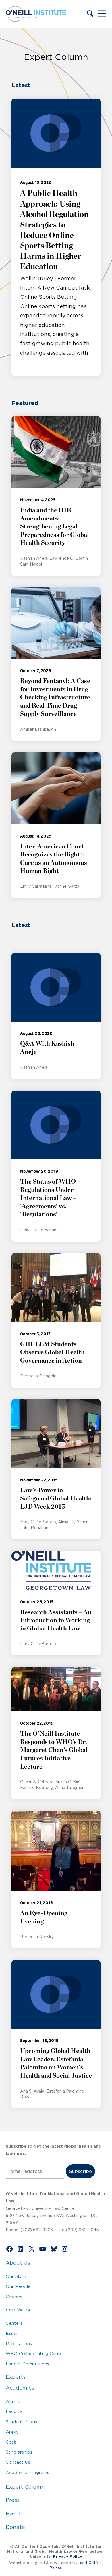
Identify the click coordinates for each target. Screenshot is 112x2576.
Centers (14, 2323)
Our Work (18, 2310)
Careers (14, 2297)
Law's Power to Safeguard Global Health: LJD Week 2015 (56, 1499)
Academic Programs (27, 2472)
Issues (12, 2333)
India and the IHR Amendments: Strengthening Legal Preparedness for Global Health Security (55, 526)
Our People (18, 2286)
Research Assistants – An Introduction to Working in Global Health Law (56, 1620)
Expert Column (25, 2487)
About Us (18, 2263)
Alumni (13, 2401)
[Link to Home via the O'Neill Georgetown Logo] (36, 20)
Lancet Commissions (27, 2364)
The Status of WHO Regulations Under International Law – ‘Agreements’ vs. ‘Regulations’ (48, 1198)
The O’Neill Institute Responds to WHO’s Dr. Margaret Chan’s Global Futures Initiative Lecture (54, 1750)
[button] (90, 14)
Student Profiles (23, 2422)
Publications (19, 2344)
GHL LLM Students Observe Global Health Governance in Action (52, 1352)
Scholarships (19, 2452)
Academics (20, 2388)
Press (13, 2500)
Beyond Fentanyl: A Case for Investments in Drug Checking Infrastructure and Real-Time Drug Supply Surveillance (55, 697)
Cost (11, 2442)
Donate (15, 2527)
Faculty (14, 2411)
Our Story (16, 2276)
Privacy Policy (68, 2556)
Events (15, 2514)
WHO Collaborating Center (35, 2354)
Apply (12, 2432)
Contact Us (18, 2462)
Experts (16, 2377)
